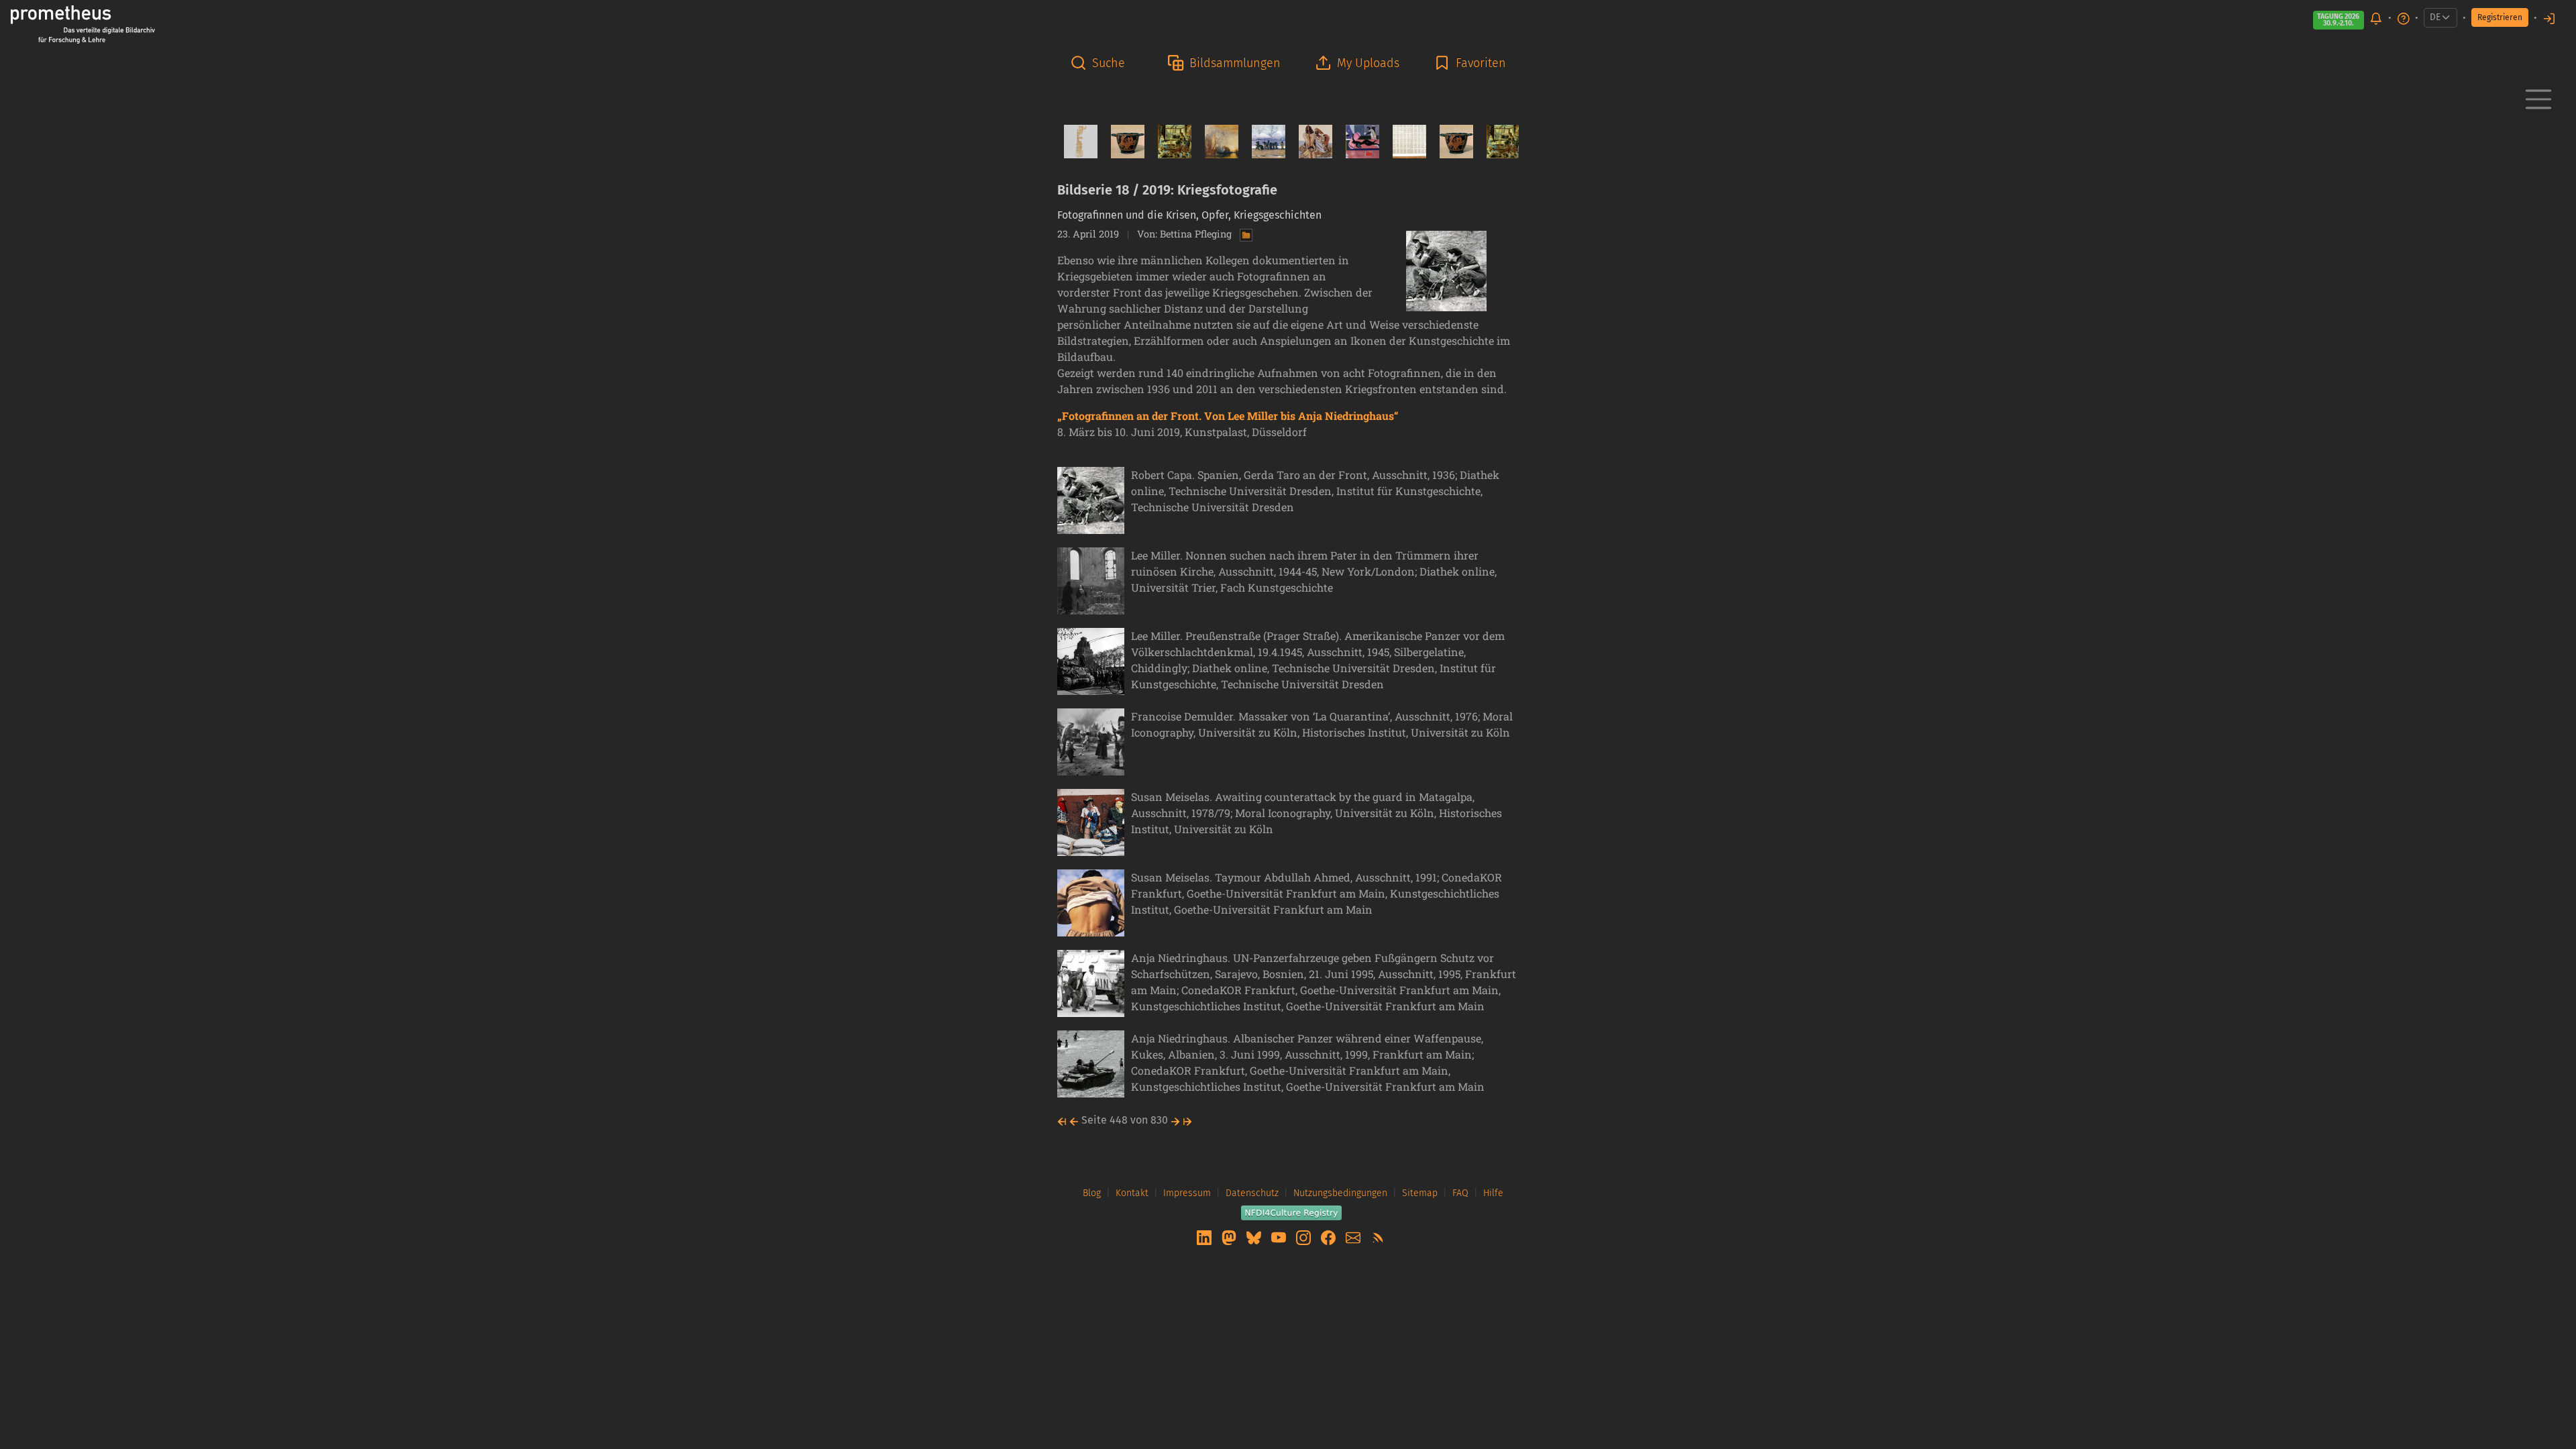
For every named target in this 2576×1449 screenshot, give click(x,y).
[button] (1102, 63)
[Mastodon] (1230, 1237)
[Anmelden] (2549, 18)
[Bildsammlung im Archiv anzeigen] (1243, 234)
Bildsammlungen (1235, 63)
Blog (1092, 1193)
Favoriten (1481, 63)
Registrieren (2500, 17)
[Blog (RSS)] (1378, 1237)
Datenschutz (1252, 1193)
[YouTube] (1280, 1237)
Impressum (1187, 1193)
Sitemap (1420, 1193)
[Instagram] (1305, 1237)
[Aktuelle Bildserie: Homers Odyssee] (1310, 142)
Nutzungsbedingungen (1340, 1193)
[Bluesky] (1255, 1237)
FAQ (1460, 1193)
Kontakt (1132, 1193)
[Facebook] (1330, 1237)
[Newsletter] (1354, 1237)
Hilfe (1493, 1193)
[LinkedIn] (1205, 1237)
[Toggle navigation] (2538, 99)
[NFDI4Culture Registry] (1291, 1212)
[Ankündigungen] (2376, 18)
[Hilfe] (2404, 18)
